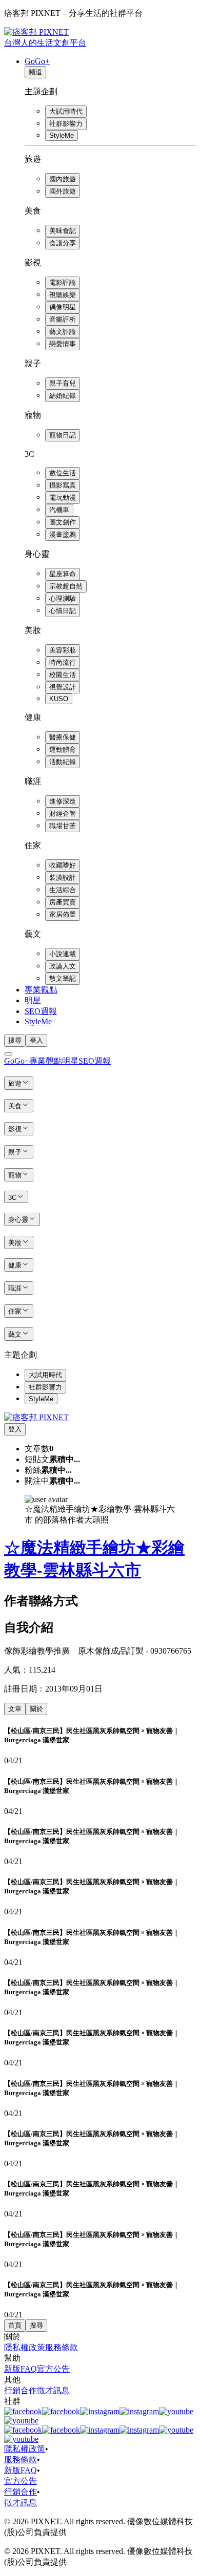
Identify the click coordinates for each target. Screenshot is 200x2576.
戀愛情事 (63, 344)
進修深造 (63, 801)
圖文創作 (63, 522)
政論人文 (63, 966)
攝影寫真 (63, 485)
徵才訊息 (53, 2390)
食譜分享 (63, 243)
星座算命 (63, 574)
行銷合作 (21, 2390)
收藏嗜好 (63, 865)
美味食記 (63, 231)
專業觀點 (41, 990)
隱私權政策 (25, 2347)
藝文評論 (63, 332)
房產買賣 (63, 902)
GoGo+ (37, 61)
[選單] (8, 1054)
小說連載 (63, 954)
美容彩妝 (63, 650)
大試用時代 (66, 111)
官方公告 (53, 2369)
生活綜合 (63, 890)
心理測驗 (63, 598)
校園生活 (63, 675)
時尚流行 (63, 662)
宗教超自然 (66, 586)
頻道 (35, 72)
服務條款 (62, 2347)
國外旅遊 (63, 191)
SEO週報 (41, 1011)
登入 (36, 1040)
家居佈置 (63, 914)
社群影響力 (66, 124)
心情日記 (63, 611)
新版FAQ (21, 2369)
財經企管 (63, 814)
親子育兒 (63, 383)
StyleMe (62, 135)
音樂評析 (63, 319)
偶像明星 (63, 307)
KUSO (59, 699)
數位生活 (63, 473)
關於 (36, 1709)
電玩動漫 (63, 498)
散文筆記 (63, 978)
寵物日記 (63, 435)
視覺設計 (63, 687)
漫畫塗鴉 (63, 534)
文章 (15, 1709)
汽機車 (59, 510)
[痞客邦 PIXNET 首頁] (36, 1417)
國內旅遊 (63, 179)
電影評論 (63, 282)
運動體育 (63, 749)
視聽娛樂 (63, 295)
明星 (33, 1000)
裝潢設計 (63, 878)
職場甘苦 (63, 826)
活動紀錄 (63, 762)
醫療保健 (63, 737)
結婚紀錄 (63, 396)
